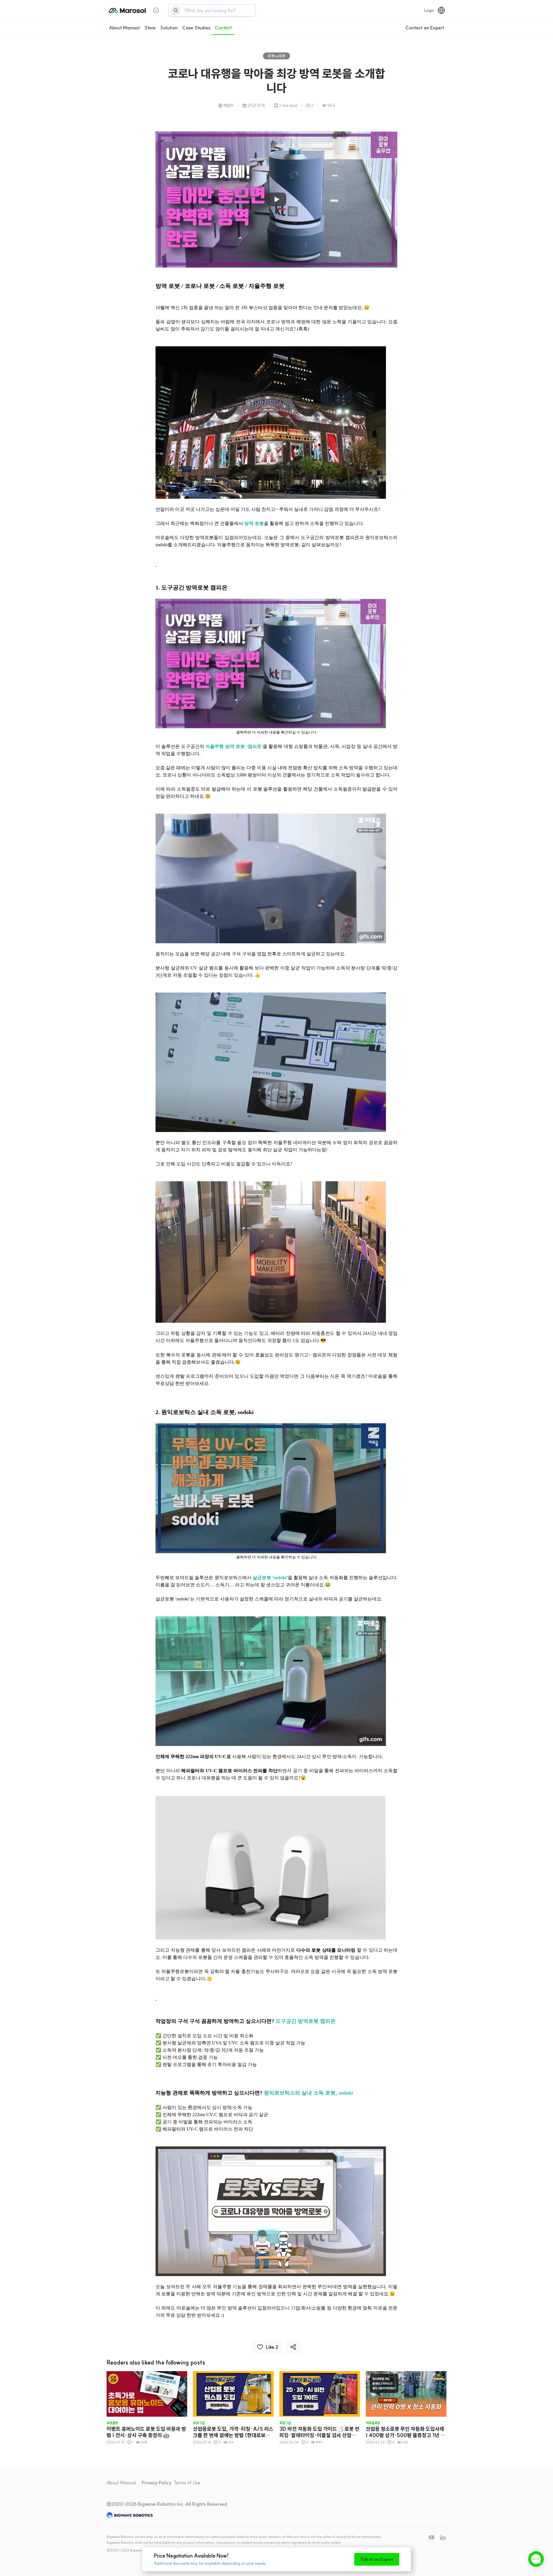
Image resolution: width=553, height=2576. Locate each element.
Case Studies (196, 28)
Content (223, 28)
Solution (169, 28)
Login (429, 10)
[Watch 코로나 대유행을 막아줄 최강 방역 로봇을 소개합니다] (276, 200)
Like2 (272, 2347)
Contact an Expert (425, 28)
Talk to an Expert (377, 2559)
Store (150, 28)
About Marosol (124, 28)
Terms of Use (187, 2483)
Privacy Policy (157, 2483)
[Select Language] (441, 10)
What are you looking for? (210, 10)
